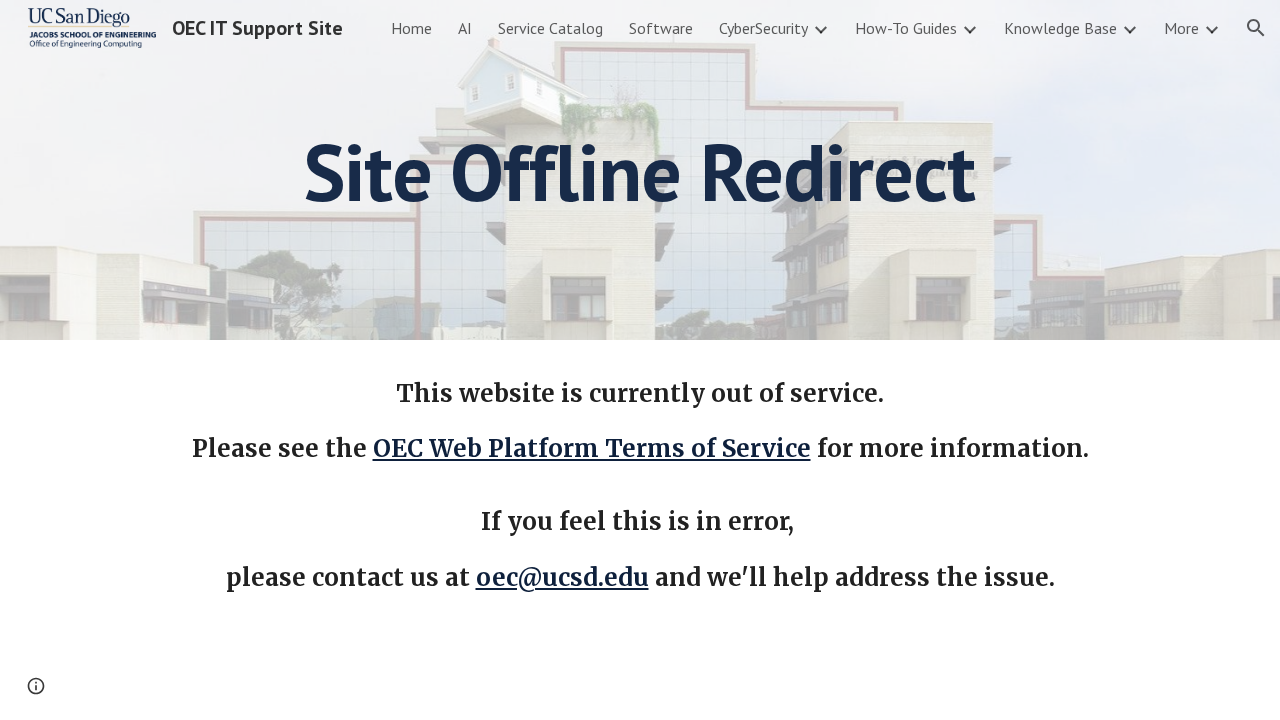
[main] (640, 170)
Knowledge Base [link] (1060, 28)
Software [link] (661, 28)
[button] (1256, 28)
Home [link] (411, 28)
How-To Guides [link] (906, 28)
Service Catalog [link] (550, 28)
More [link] (1181, 28)
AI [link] (465, 28)
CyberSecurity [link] (763, 28)
